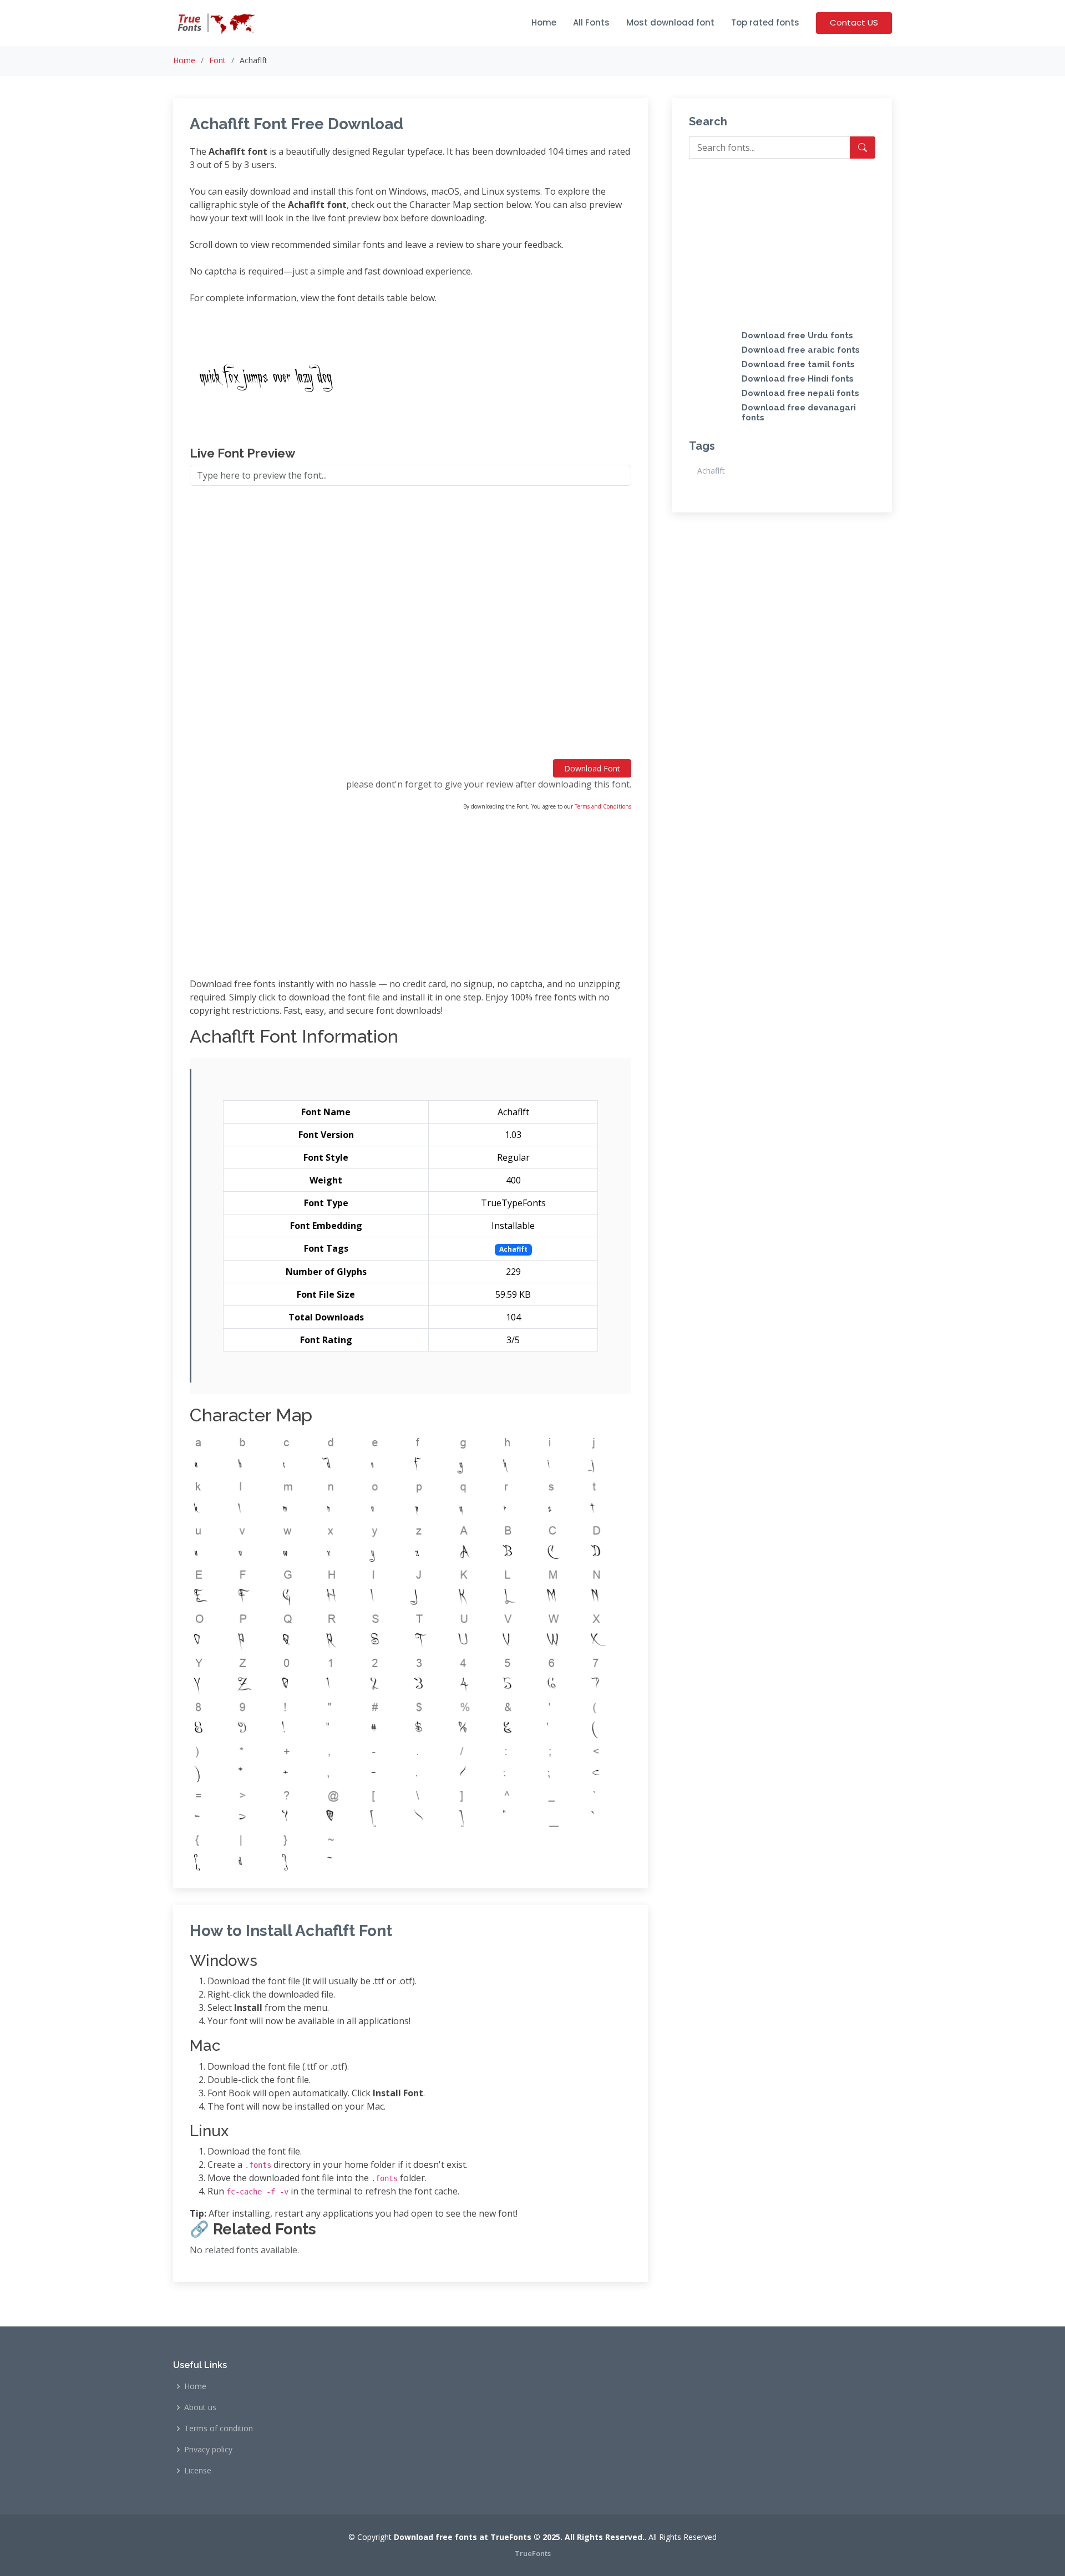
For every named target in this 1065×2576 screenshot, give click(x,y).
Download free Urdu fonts (797, 336)
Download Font (592, 768)
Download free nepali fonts (800, 393)
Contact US (854, 22)
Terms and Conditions (603, 806)
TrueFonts (533, 2553)
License (198, 2471)
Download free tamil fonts (798, 364)
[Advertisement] (410, 627)
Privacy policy (208, 2450)
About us (200, 2407)
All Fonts (591, 22)
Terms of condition (219, 2428)
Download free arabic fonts (801, 350)
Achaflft (711, 471)
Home (544, 22)
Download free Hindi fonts (798, 379)
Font (217, 60)
